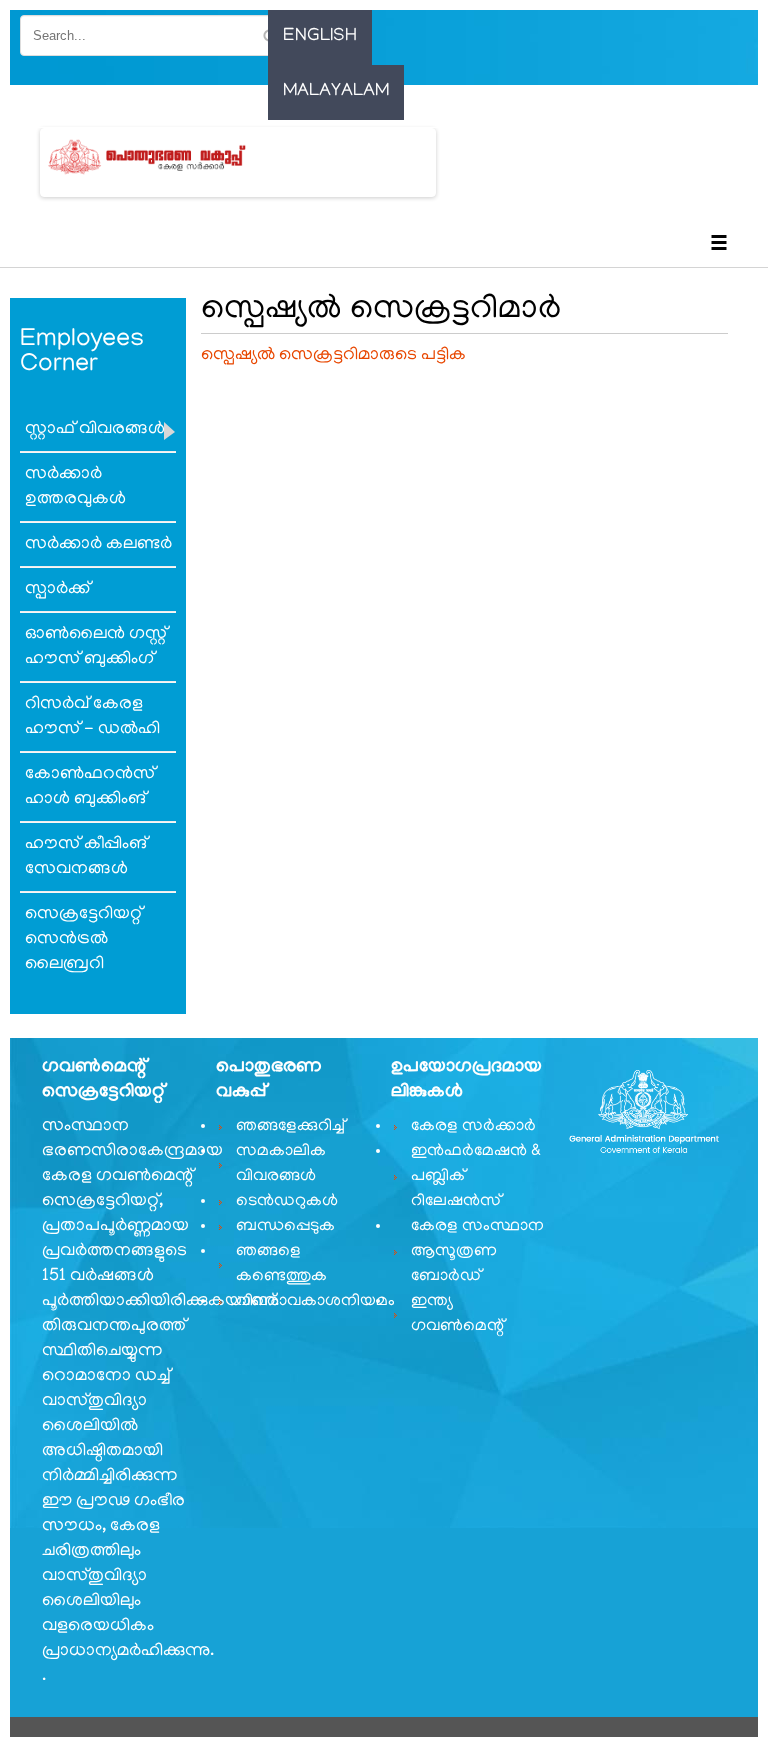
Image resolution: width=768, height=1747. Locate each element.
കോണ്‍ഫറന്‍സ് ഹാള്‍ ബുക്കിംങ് (90, 787)
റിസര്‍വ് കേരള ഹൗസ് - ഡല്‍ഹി (92, 717)
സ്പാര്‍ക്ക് (57, 590)
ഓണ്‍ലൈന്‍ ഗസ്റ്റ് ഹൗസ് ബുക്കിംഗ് (96, 647)
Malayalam (336, 92)
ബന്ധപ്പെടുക (285, 1227)
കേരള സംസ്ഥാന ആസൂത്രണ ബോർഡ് (477, 1252)
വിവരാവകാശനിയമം (304, 1302)
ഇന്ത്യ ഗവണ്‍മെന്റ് (457, 1314)
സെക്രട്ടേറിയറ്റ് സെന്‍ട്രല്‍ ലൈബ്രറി (83, 940)
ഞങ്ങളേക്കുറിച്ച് (290, 1127)
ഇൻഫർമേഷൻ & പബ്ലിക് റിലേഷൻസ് (476, 1177)
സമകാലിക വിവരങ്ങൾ (281, 1164)
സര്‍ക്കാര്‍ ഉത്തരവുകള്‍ (75, 487)
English (320, 37)
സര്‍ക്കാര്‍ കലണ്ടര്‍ (98, 545)
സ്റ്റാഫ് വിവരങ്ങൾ (95, 430)
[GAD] (170, 157)
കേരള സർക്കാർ (473, 1127)
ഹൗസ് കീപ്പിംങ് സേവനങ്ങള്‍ (86, 857)
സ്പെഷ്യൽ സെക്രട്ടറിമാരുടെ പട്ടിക (333, 356)
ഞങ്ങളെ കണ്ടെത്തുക (281, 1264)
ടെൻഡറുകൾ (287, 1202)
